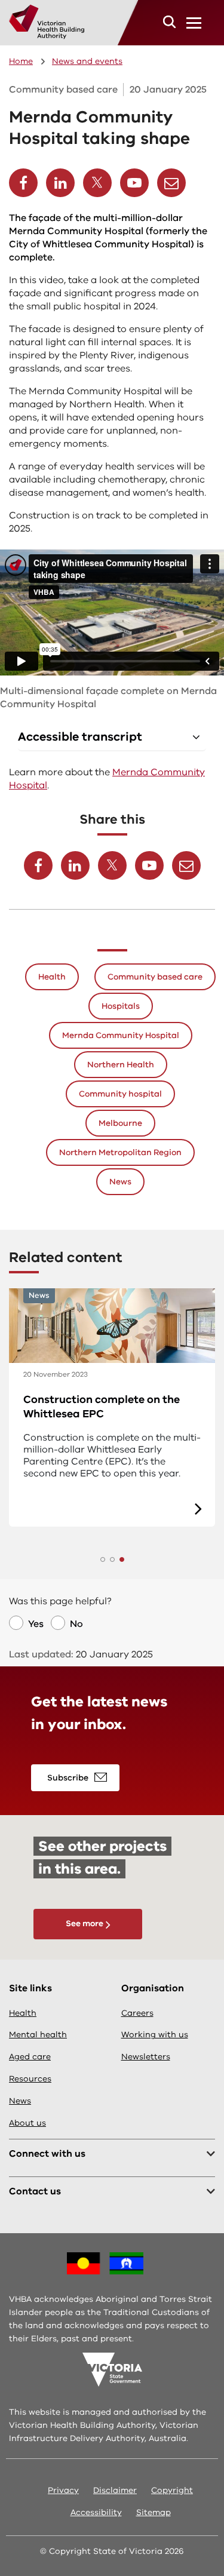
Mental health (38, 2035)
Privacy (63, 2490)
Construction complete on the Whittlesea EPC (102, 1407)
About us (27, 2123)
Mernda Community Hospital (121, 1035)
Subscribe (68, 1778)
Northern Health (121, 1065)
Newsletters (146, 2057)
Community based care (155, 977)
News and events (87, 61)
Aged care (30, 2057)
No (76, 1624)
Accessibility (96, 2512)
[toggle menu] (194, 23)
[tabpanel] (112, 1407)
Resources (30, 2079)
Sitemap (154, 2512)
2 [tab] (112, 1559)
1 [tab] (103, 1559)
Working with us (155, 2035)
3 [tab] (122, 1559)
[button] (169, 22)
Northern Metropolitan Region (120, 1152)
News (120, 1182)
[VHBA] (47, 22)
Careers (137, 2013)
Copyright (172, 2490)
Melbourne (120, 1123)
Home (21, 61)
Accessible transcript (80, 737)
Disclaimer (115, 2490)
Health (52, 977)
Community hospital (120, 1094)
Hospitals (121, 1006)
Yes (36, 1624)
